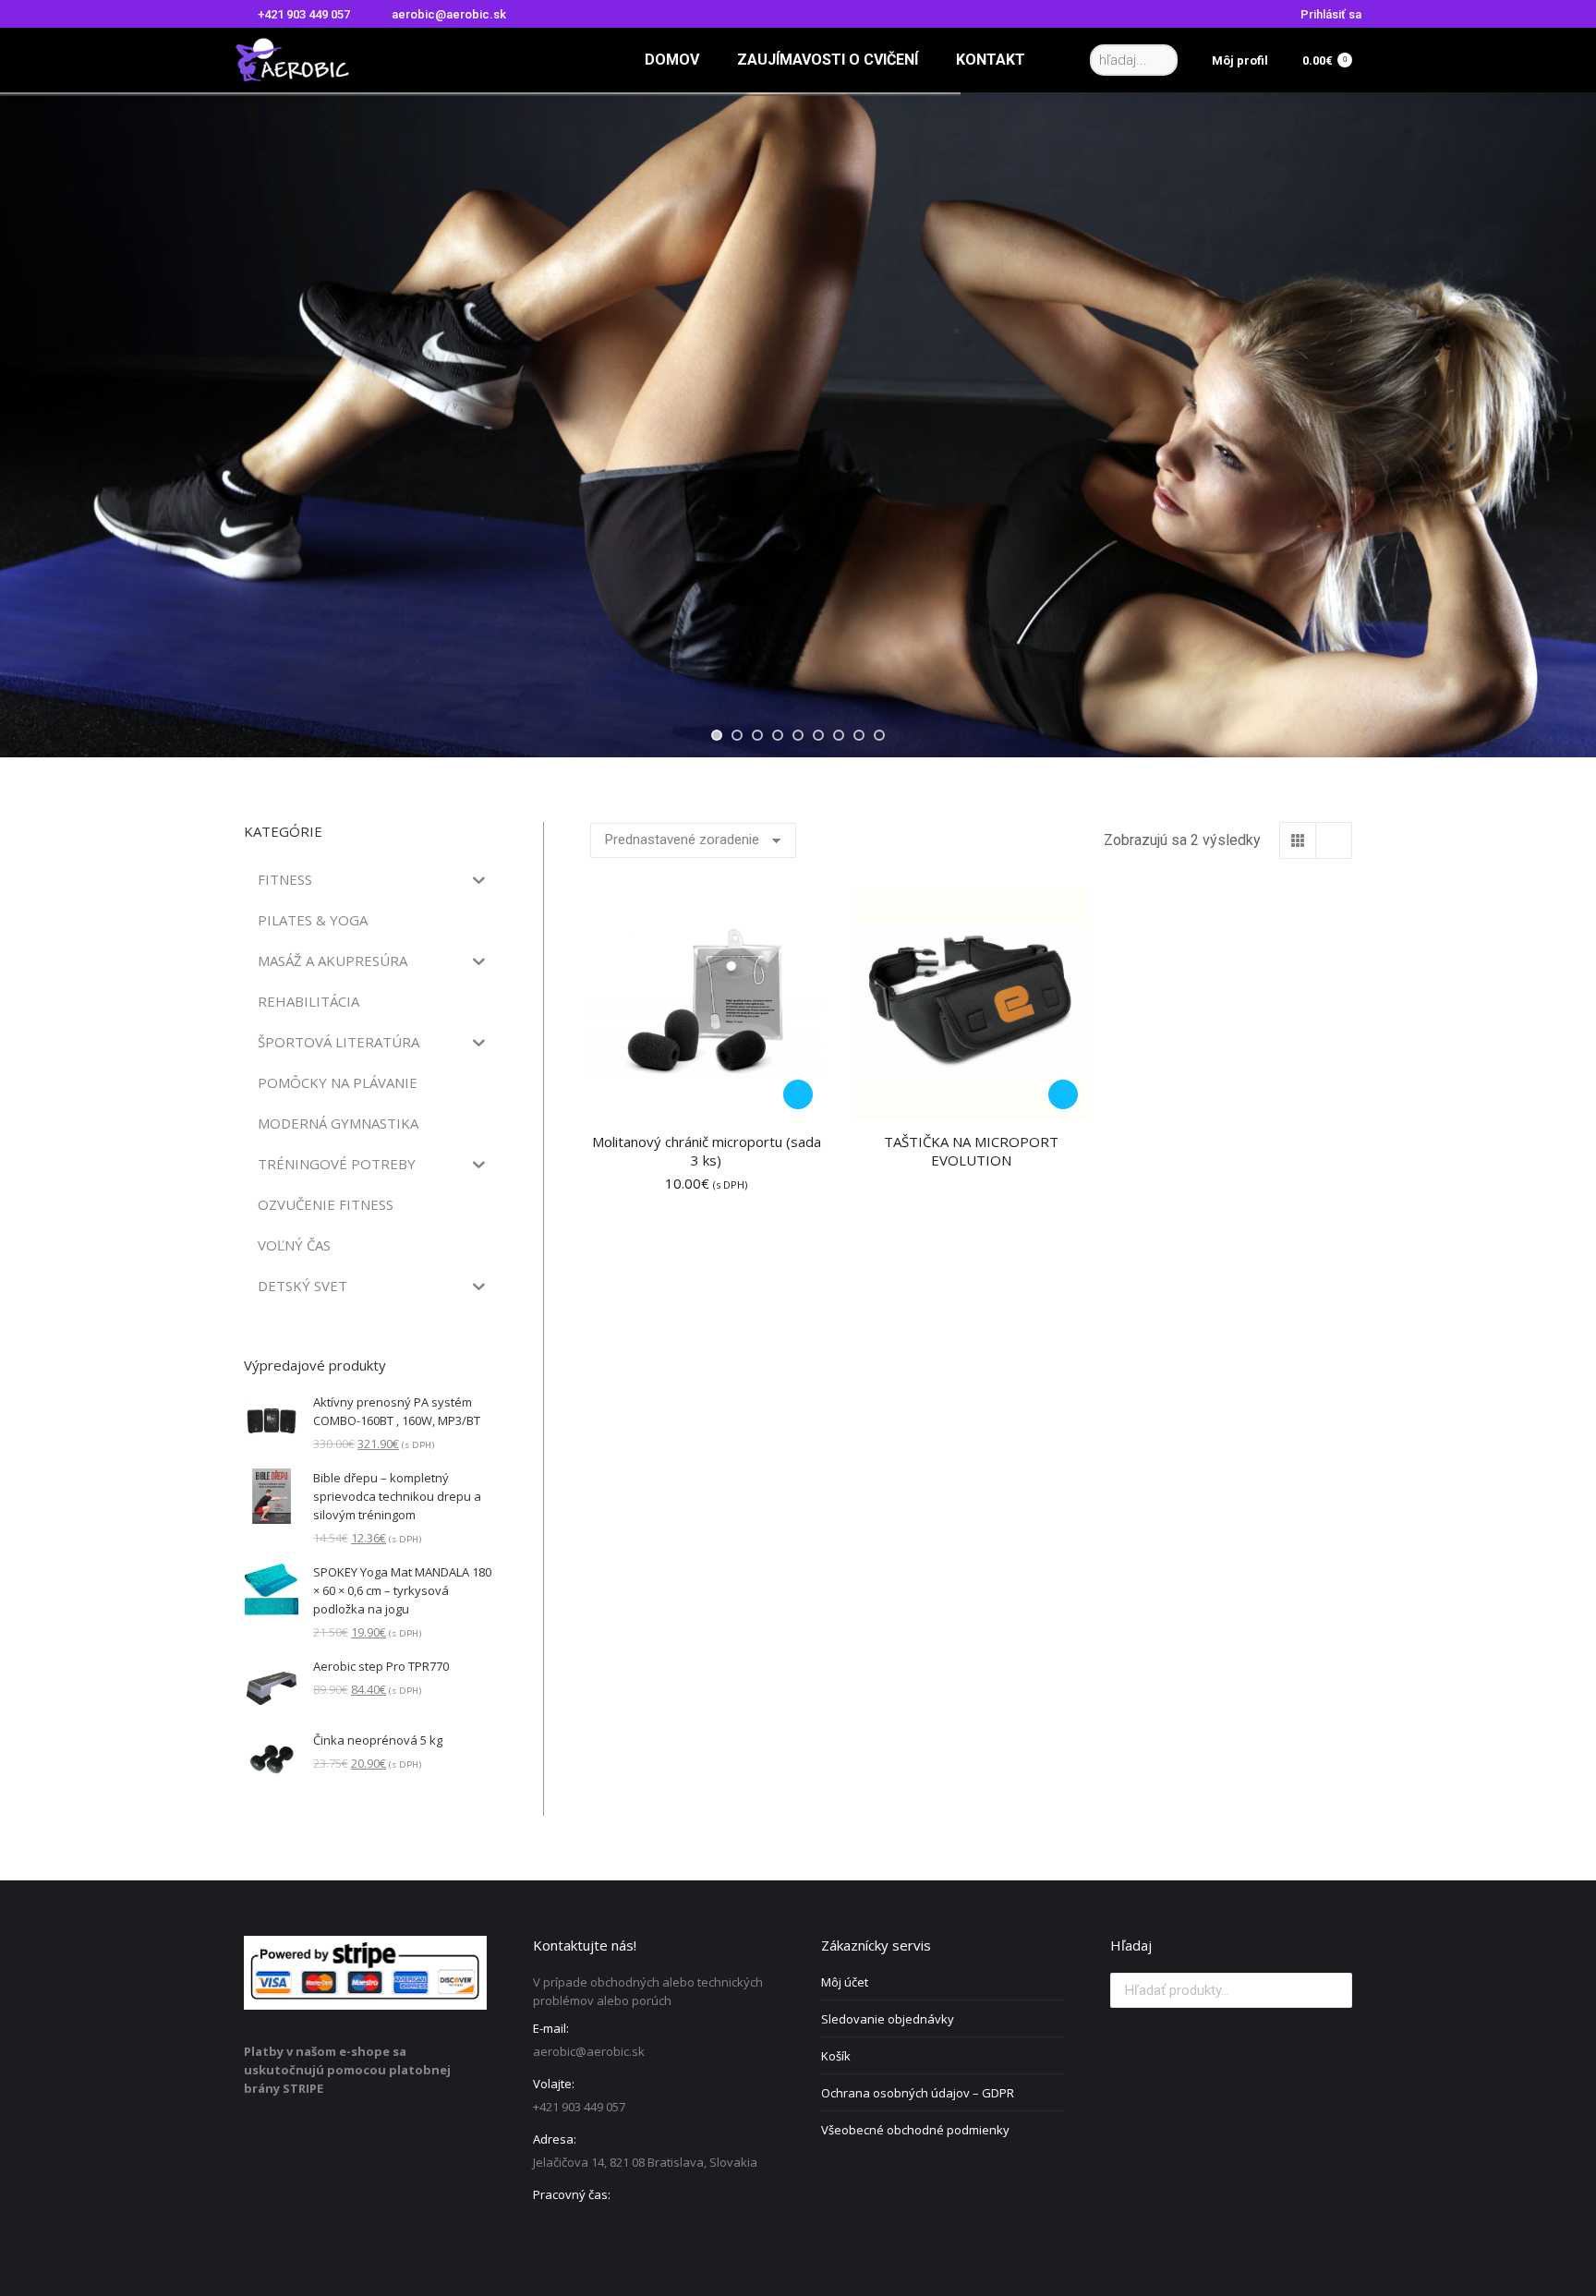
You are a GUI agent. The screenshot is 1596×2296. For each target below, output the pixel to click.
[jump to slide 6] (818, 735)
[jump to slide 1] (717, 735)
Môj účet (845, 1982)
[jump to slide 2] (737, 735)
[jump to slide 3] (757, 735)
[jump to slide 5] (798, 735)
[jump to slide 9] (879, 735)
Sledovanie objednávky (888, 2019)
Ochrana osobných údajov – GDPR (918, 2093)
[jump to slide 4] (778, 735)
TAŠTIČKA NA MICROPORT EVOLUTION (971, 1151)
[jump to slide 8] (859, 735)
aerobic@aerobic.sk (449, 14)
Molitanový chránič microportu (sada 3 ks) (707, 1151)
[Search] (1161, 60)
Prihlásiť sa (1331, 14)
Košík (836, 2056)
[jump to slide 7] (839, 735)
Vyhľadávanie (1333, 1990)
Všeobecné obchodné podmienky (915, 2130)
